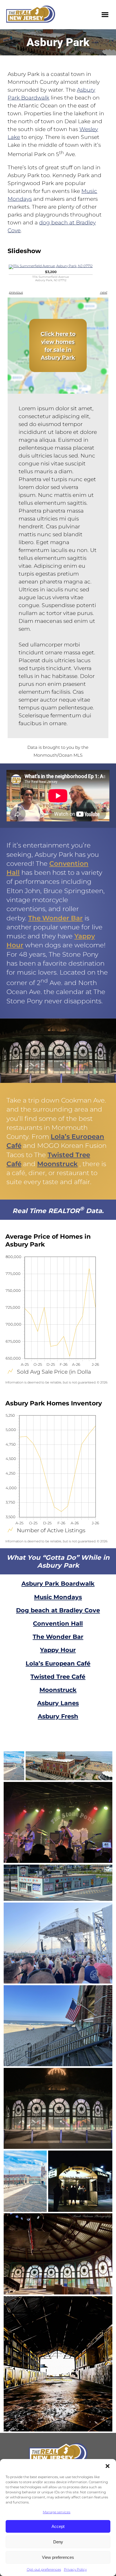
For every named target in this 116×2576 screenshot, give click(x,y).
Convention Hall (58, 1623)
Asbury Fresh (58, 1716)
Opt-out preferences (44, 2569)
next (104, 292)
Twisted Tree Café (58, 1677)
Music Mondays (58, 1597)
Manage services (57, 2512)
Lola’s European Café (58, 1663)
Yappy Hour (58, 1650)
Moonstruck (57, 1164)
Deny (58, 2542)
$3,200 (51, 276)
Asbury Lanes (58, 1703)
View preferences (58, 2557)
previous (16, 292)
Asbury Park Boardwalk (58, 1584)
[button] (108, 2466)
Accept (58, 2526)
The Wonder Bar (55, 918)
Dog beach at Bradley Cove (58, 1610)
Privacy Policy (75, 2569)
